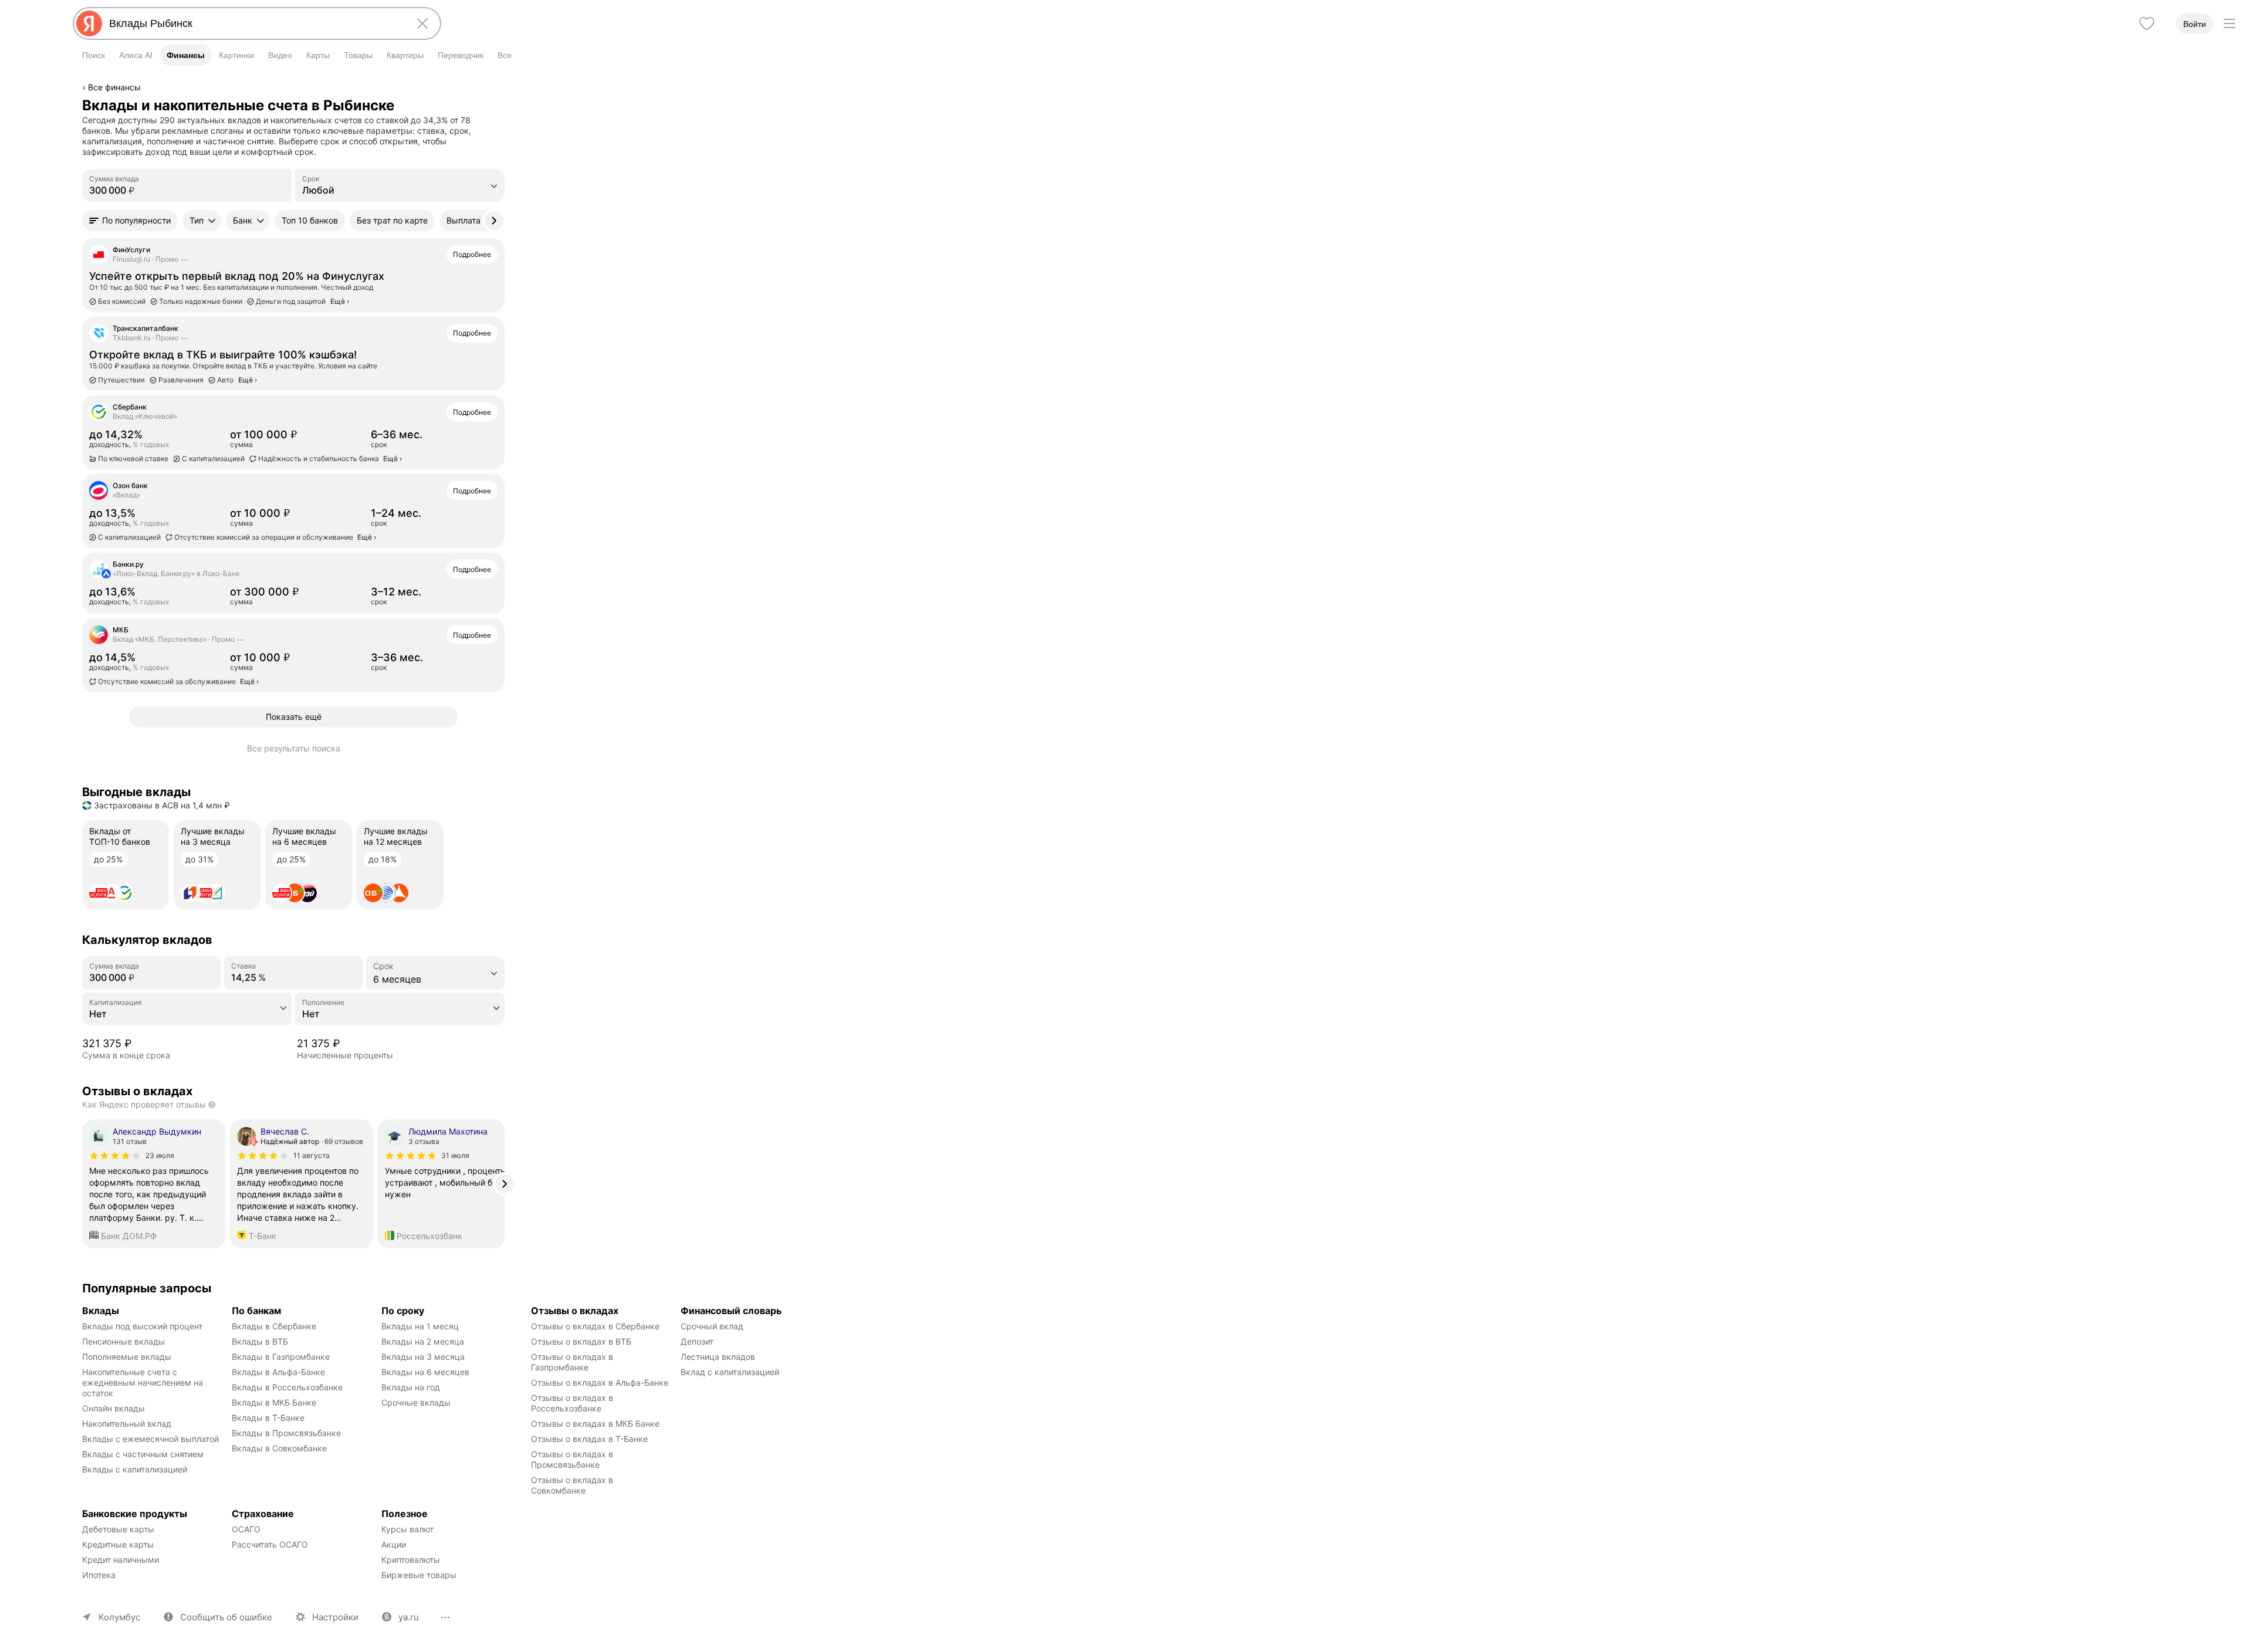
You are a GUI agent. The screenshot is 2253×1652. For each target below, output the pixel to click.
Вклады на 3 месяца (423, 1357)
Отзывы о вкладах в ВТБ (581, 1341)
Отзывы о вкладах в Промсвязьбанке (573, 1459)
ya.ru (409, 1617)
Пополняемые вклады (127, 1357)
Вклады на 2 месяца (423, 1341)
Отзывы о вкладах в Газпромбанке (573, 1362)
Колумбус (119, 1617)
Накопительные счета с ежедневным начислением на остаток (144, 1382)
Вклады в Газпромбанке (281, 1357)
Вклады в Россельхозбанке (287, 1387)
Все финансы (114, 87)
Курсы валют (407, 1529)
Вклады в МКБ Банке (274, 1402)
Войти (2195, 24)
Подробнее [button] (472, 254)
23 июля (160, 1155)
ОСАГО (246, 1529)
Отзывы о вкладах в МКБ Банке (595, 1424)
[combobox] (255, 23)
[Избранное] (2147, 23)
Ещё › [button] (393, 458)
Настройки (335, 1617)
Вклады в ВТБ (260, 1341)
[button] (130, 221)
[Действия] (503, 105)
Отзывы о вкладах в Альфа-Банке (600, 1382)
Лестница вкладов (718, 1357)
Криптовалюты (411, 1560)
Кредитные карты (118, 1544)
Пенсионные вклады (124, 1341)
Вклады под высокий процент (142, 1326)
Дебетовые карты (118, 1529)
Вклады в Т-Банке (268, 1418)
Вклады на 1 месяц (420, 1326)
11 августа (312, 1155)
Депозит (697, 1341)
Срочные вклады (416, 1402)
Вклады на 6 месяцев (425, 1372)
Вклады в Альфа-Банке (278, 1372)
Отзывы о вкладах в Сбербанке (595, 1326)
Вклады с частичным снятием (143, 1454)
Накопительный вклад (127, 1424)
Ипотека (99, 1575)
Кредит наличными (121, 1560)
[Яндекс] (89, 23)
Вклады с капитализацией (135, 1469)
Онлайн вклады (114, 1408)
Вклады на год (411, 1387)
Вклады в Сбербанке (274, 1326)
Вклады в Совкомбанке (279, 1448)
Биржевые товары (419, 1575)
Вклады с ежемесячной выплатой (150, 1439)
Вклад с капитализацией (730, 1372)
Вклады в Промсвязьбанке (286, 1433)
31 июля (455, 1155)
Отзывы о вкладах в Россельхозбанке (573, 1403)
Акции (394, 1544)
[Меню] (2230, 23)
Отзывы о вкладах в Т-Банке (589, 1439)
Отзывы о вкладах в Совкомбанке (573, 1485)
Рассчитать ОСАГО (270, 1544)
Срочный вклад (712, 1326)
